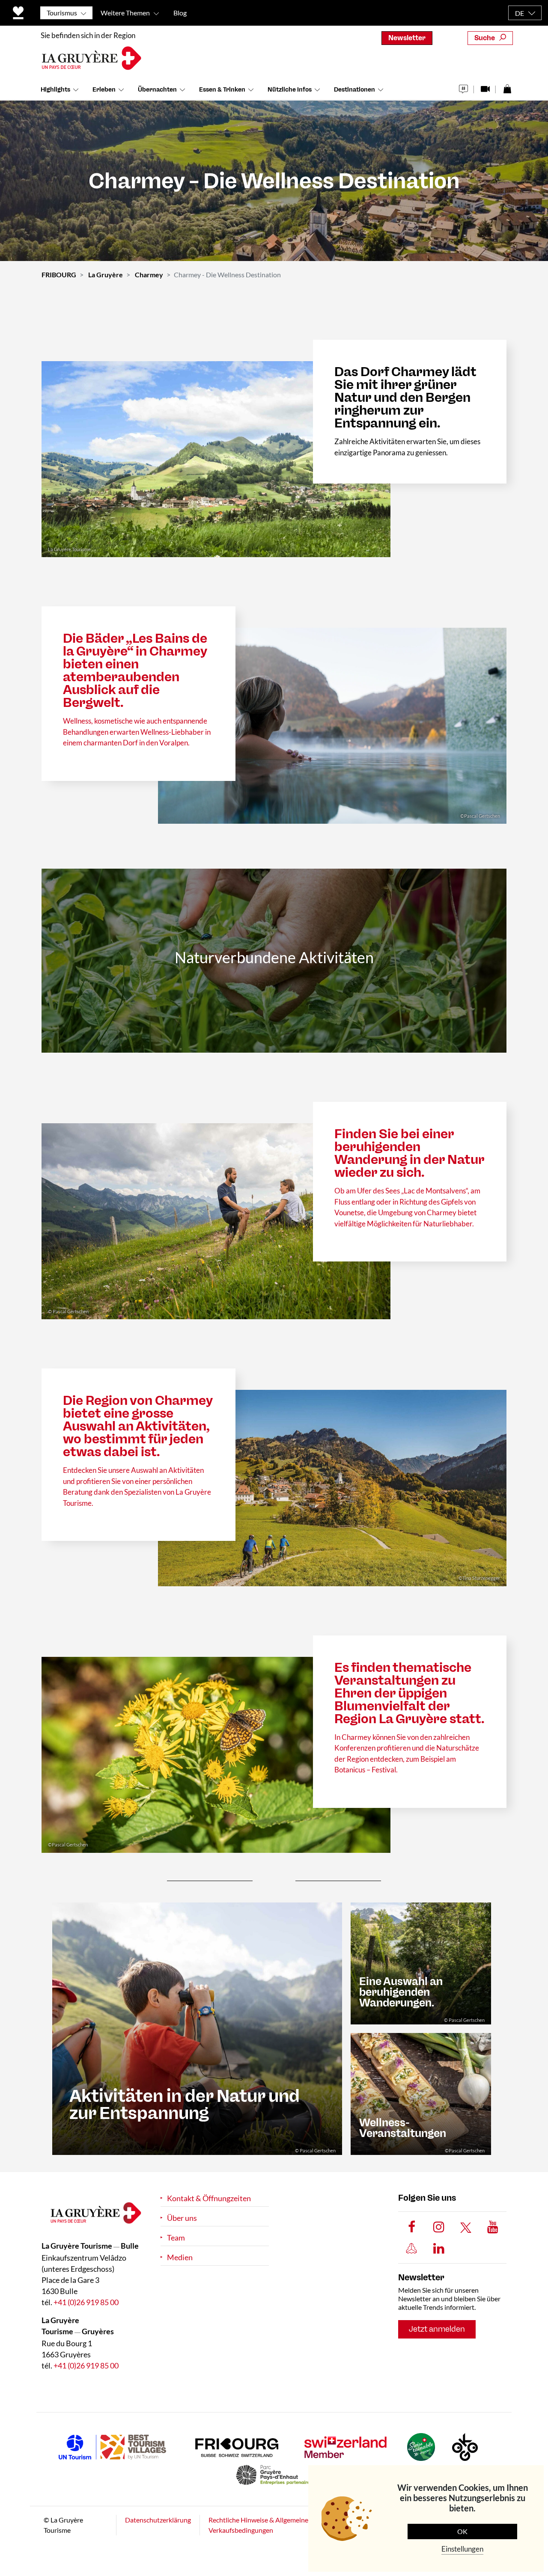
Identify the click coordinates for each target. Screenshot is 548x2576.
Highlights (55, 90)
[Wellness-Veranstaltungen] (421, 2093)
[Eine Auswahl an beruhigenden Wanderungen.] (421, 1963)
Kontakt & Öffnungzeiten (209, 2198)
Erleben (104, 90)
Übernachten (157, 90)
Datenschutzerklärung (158, 2520)
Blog (180, 13)
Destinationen (354, 90)
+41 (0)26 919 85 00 (86, 2302)
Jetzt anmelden (437, 2329)
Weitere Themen (125, 13)
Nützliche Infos (290, 90)
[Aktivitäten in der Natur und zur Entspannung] (197, 2028)
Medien (180, 2257)
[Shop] (507, 87)
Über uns (182, 2218)
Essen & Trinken (222, 90)
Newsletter (407, 38)
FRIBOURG (59, 275)
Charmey (149, 275)
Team (176, 2238)
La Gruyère (106, 275)
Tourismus (62, 13)
